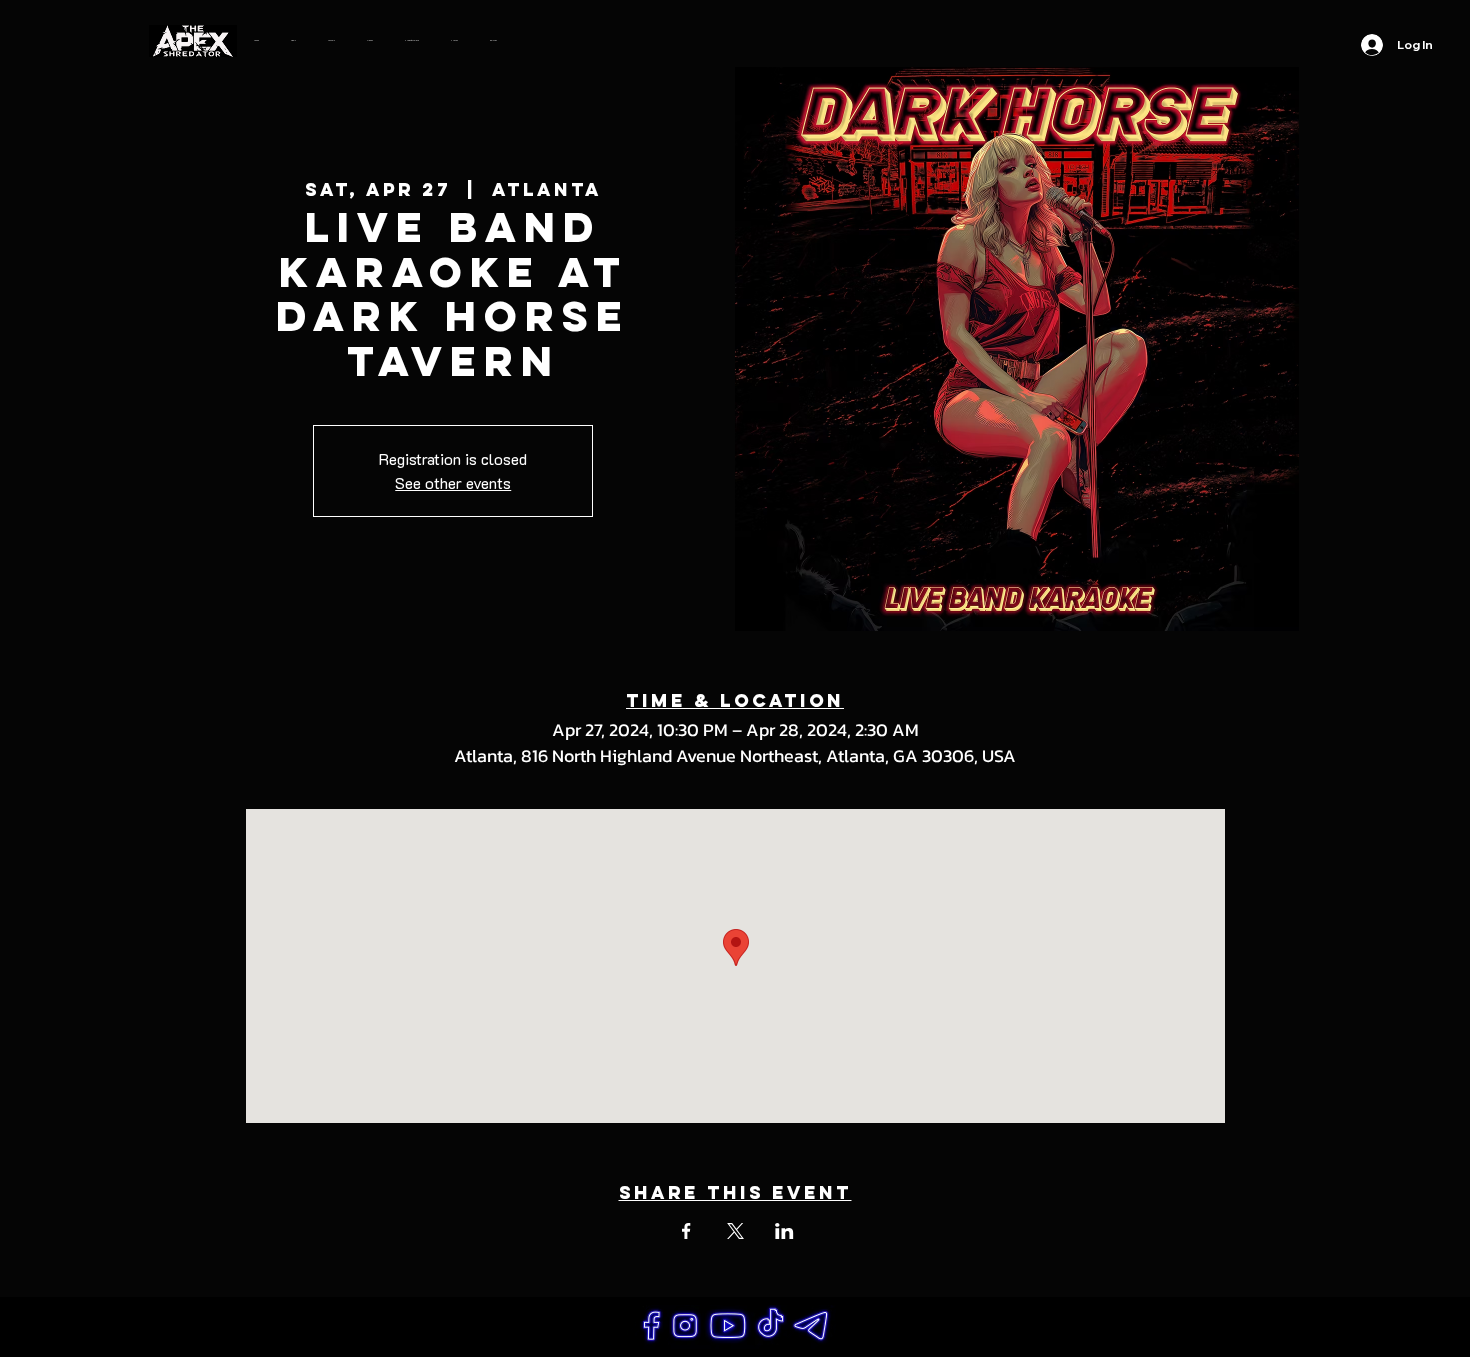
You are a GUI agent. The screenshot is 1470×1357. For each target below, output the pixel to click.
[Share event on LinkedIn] (784, 1231)
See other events (453, 482)
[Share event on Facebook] (686, 1231)
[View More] (651, 1327)
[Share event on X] (735, 1231)
